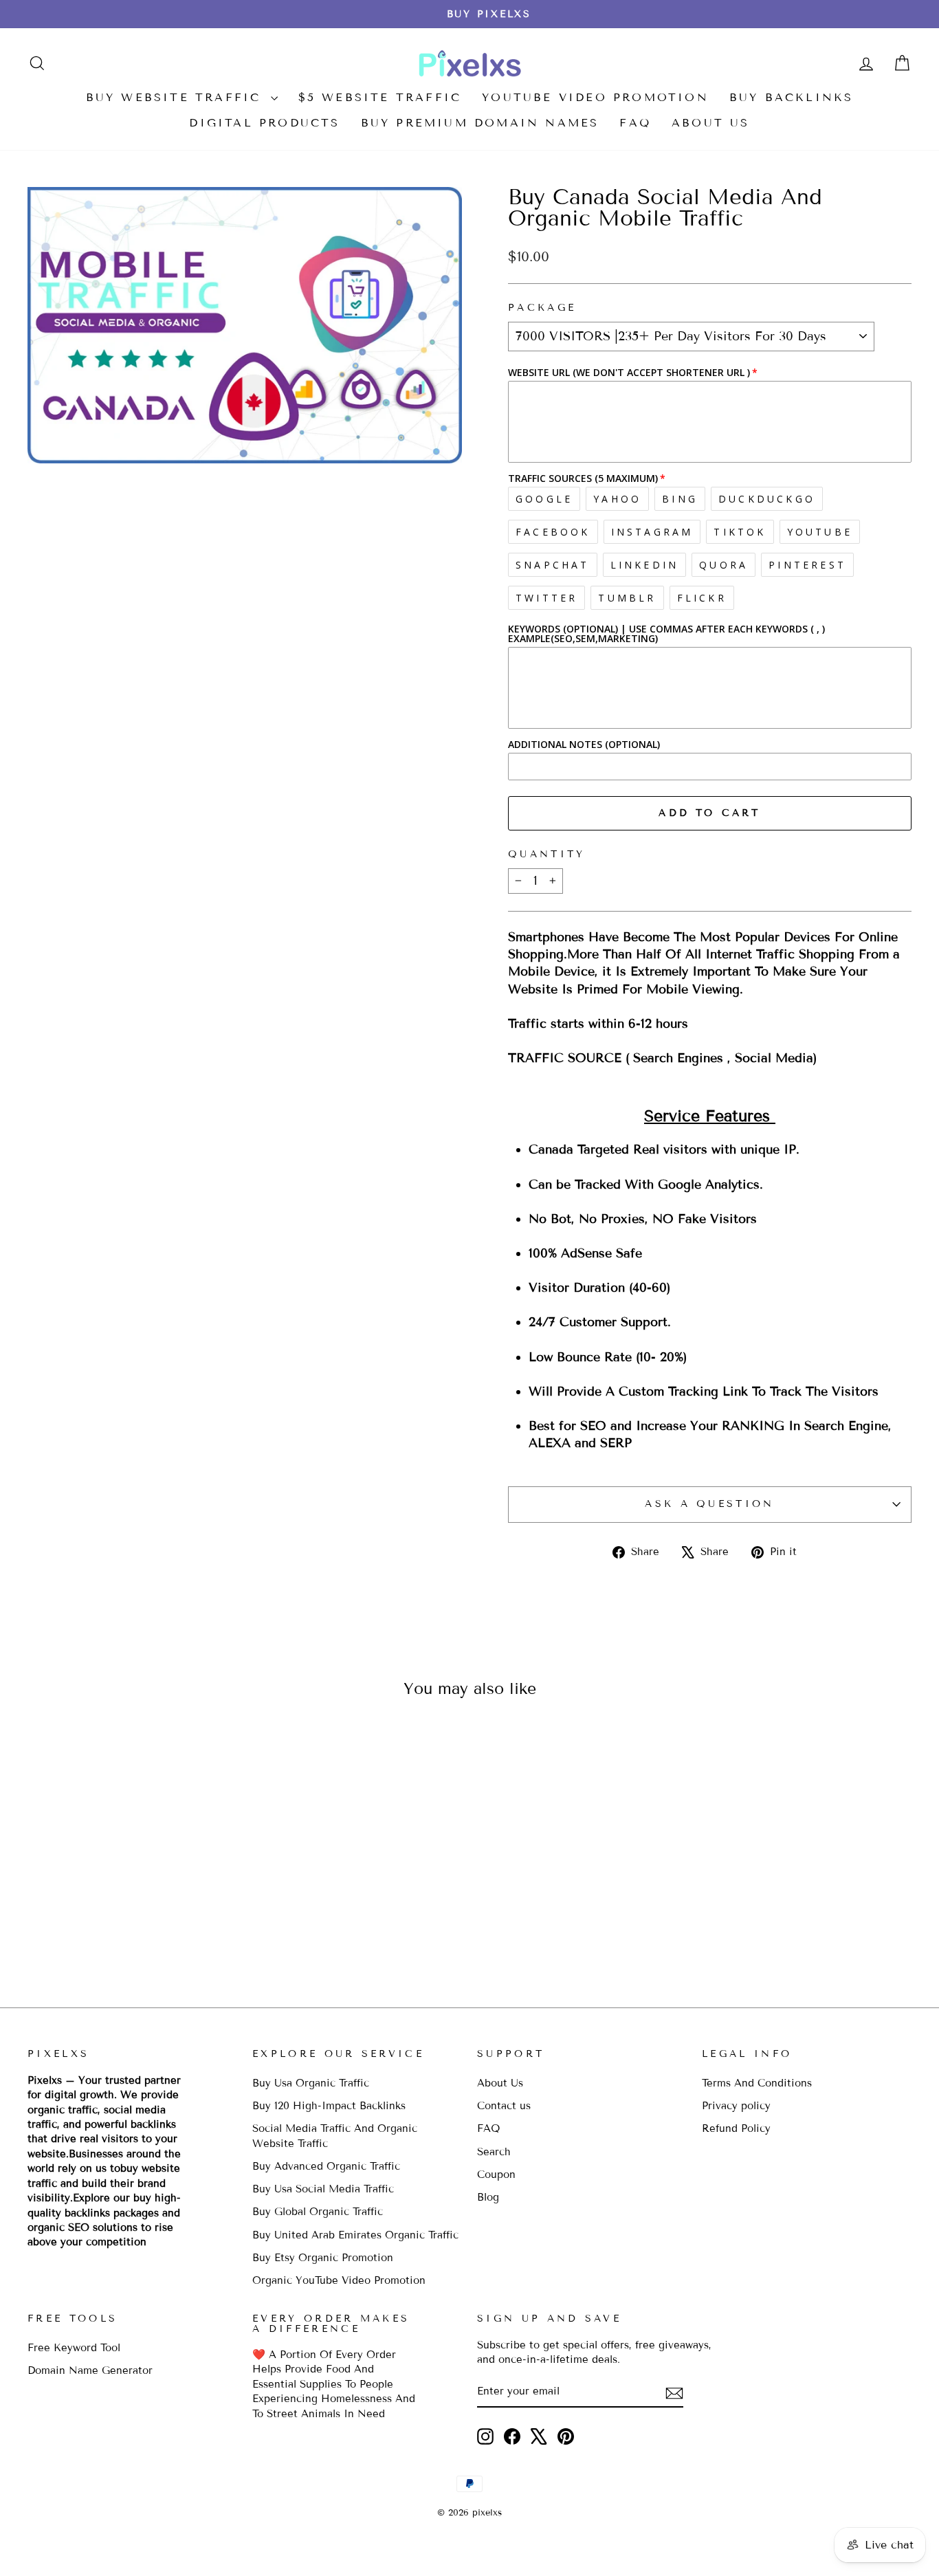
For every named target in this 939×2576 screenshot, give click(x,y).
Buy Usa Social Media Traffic (323, 2189)
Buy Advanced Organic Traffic (326, 2166)
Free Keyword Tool (74, 2348)
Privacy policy (736, 2106)
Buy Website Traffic (177, 97)
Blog (488, 2197)
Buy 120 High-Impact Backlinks (329, 2106)
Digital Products (264, 123)
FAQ (635, 123)
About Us (711, 123)
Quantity (547, 854)
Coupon (496, 2175)
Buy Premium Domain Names (480, 123)
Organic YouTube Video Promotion (339, 2280)
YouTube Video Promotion (595, 97)
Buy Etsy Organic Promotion (323, 2258)
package (542, 308)
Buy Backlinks (792, 97)
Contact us (504, 2106)
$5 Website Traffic (380, 97)
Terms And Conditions (757, 2083)
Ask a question (709, 1504)
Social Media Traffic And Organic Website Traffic (335, 2136)
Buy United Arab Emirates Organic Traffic (355, 2235)
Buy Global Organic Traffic (318, 2212)
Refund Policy (736, 2128)
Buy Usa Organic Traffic (311, 2083)
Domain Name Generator (90, 2370)
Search (494, 2152)
